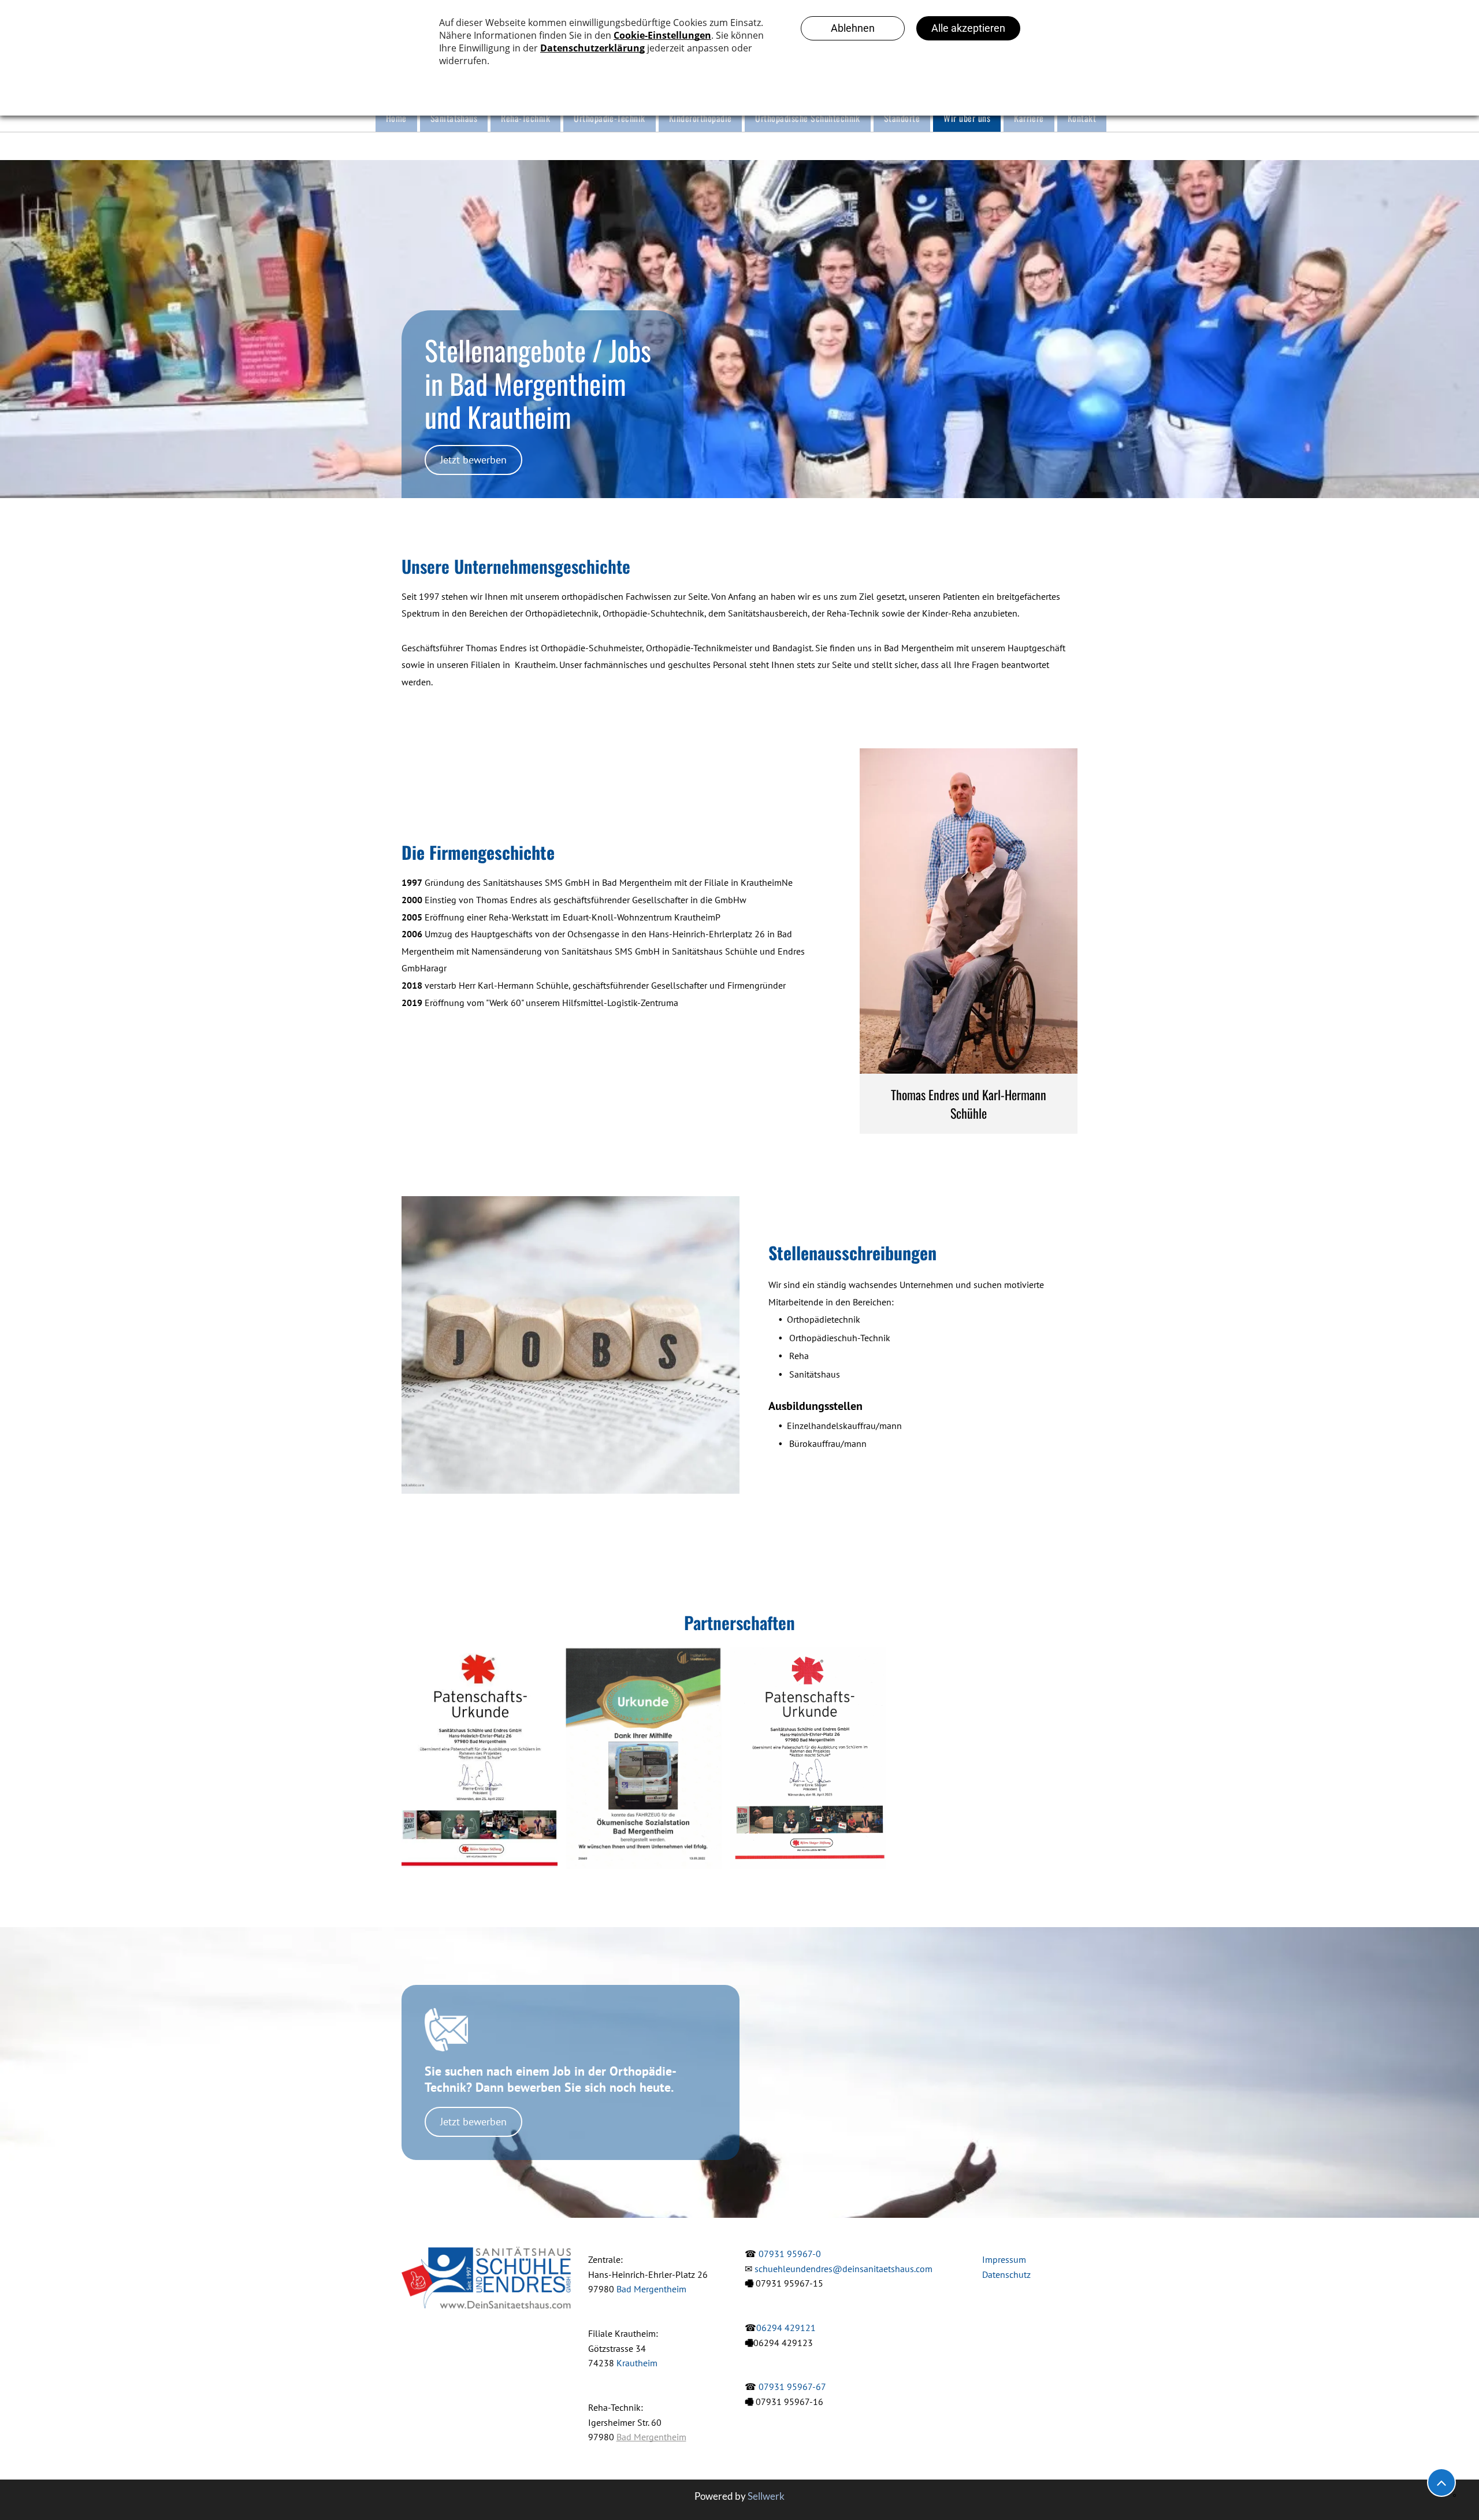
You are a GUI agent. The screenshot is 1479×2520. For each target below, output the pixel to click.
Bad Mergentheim (651, 2289)
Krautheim (637, 2363)
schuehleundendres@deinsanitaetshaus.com (843, 2269)
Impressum (1004, 2259)
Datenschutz (1006, 2274)
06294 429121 (786, 2328)
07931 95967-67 (792, 2387)
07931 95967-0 (790, 2254)
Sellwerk (766, 2496)
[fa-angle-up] (1441, 2489)
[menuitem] (395, 118)
